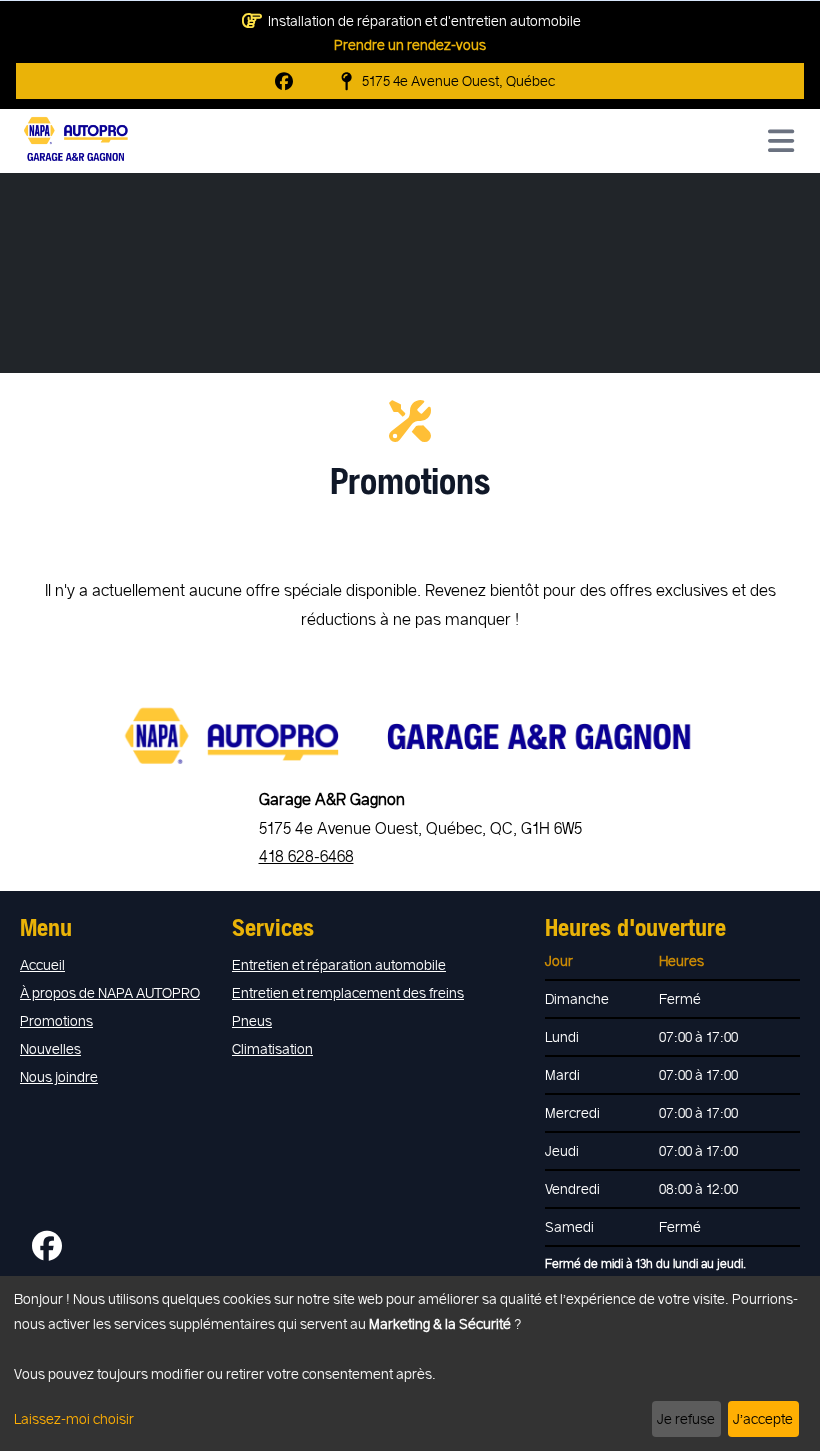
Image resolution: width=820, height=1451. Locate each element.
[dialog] (410, 1363)
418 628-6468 (306, 855)
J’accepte (763, 1418)
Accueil (42, 964)
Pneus (252, 1020)
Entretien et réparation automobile (339, 964)
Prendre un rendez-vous (410, 44)
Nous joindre (59, 1076)
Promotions (56, 1020)
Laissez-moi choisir (74, 1418)
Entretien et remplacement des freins (348, 992)
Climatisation (272, 1048)
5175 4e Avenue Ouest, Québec (458, 80)
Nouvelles (50, 1048)
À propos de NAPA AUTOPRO (110, 992)
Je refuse (686, 1418)
